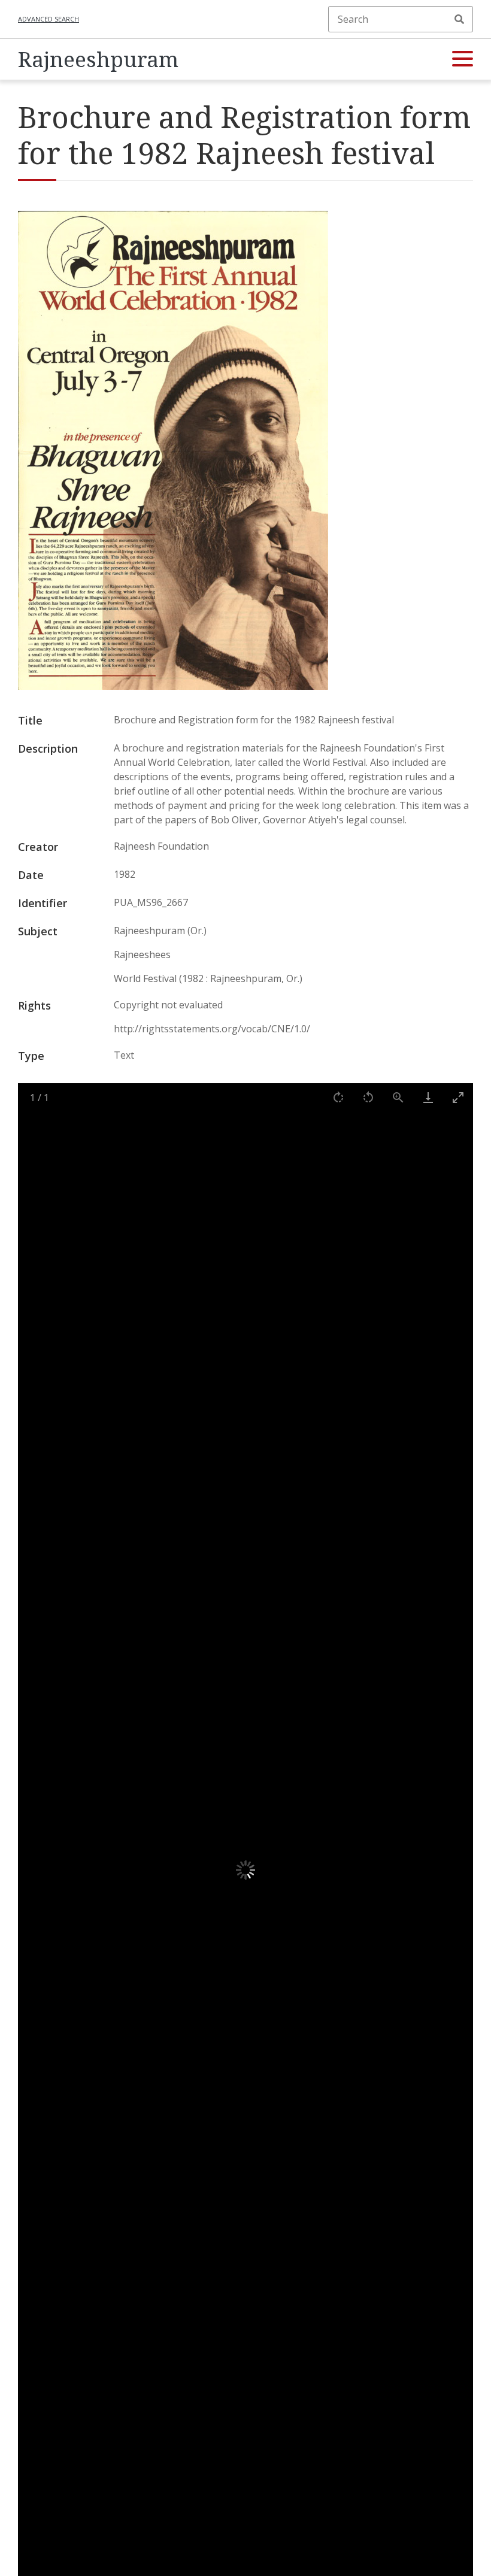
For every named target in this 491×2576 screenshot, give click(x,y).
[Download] (428, 1097)
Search (459, 19)
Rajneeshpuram (98, 59)
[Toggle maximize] (458, 1097)
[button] (463, 59)
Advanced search (49, 19)
